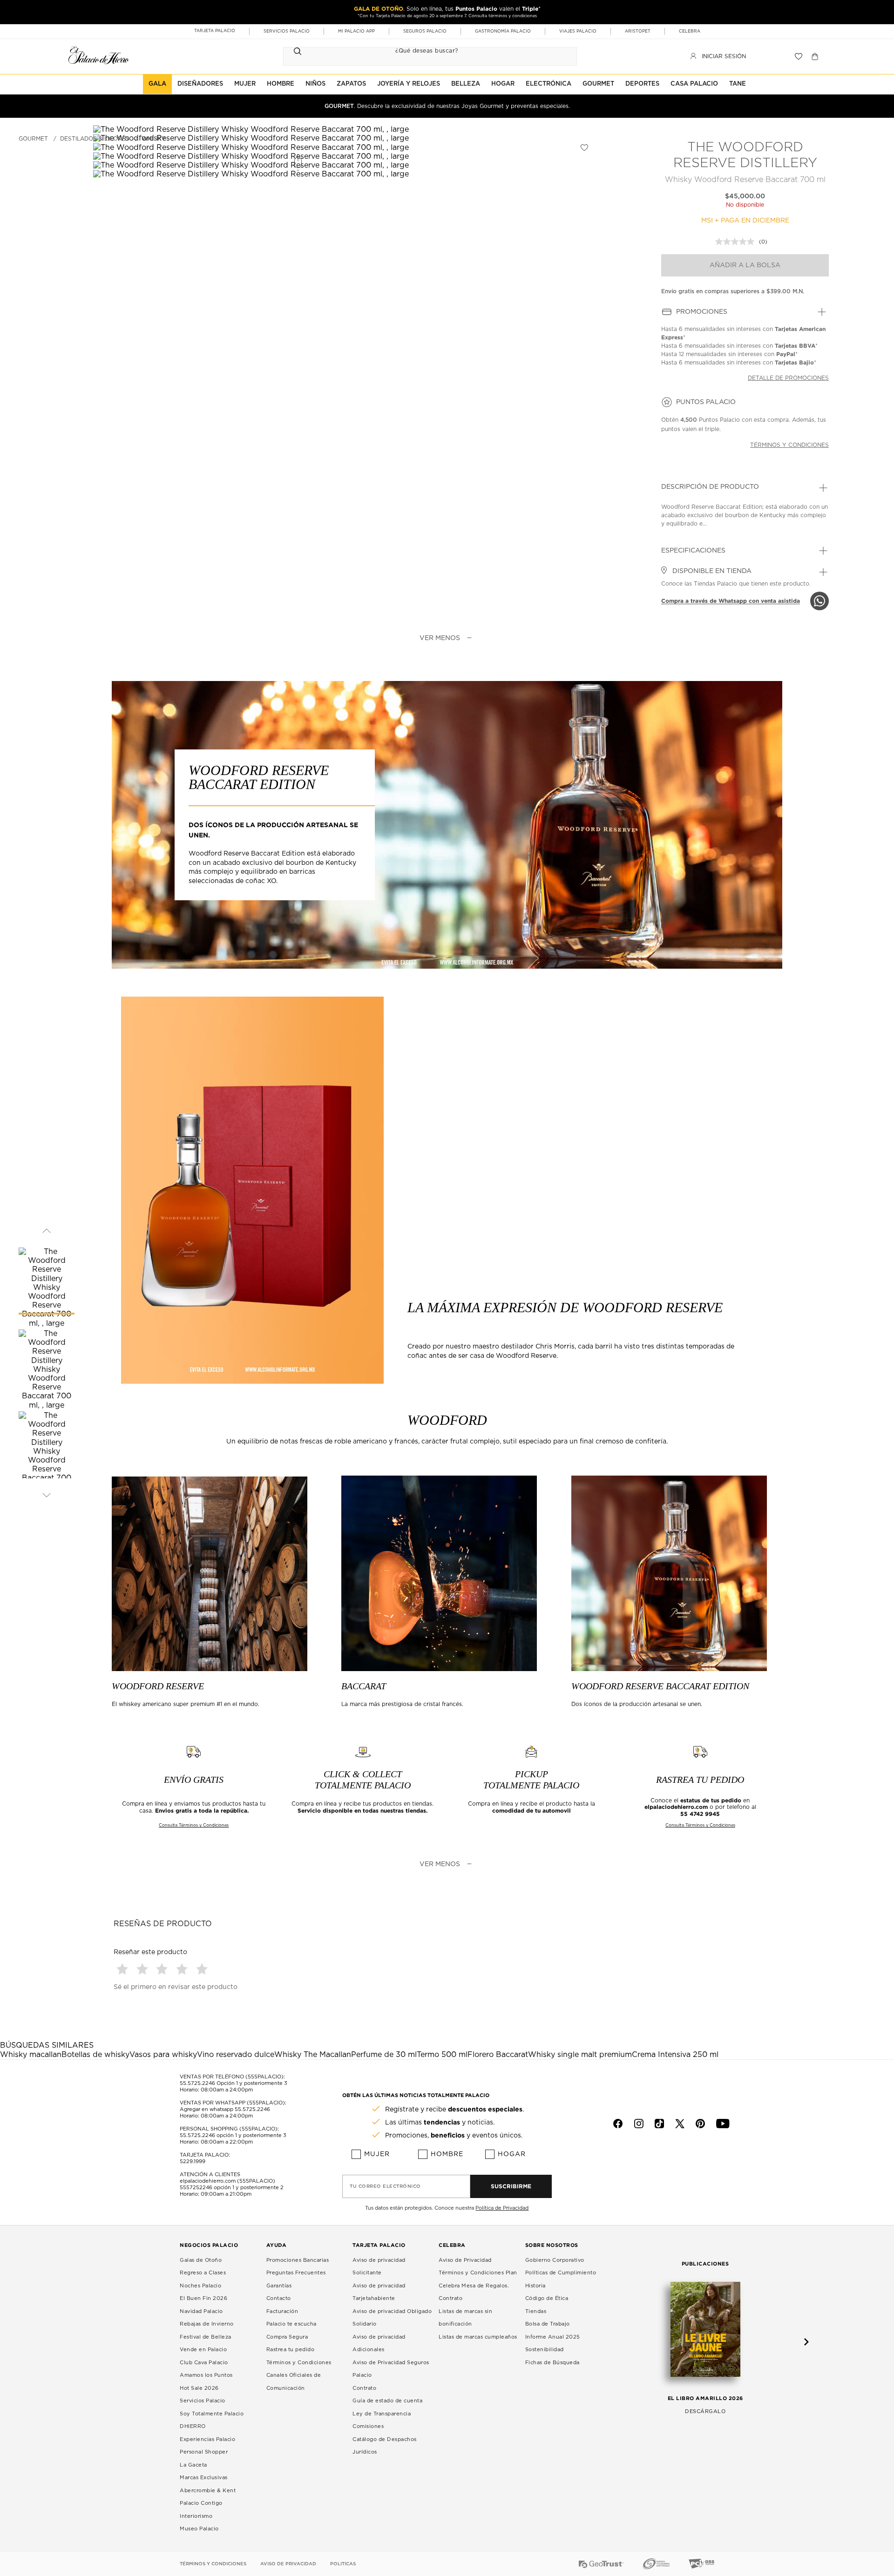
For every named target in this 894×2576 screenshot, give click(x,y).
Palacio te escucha (291, 2324)
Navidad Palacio (201, 2311)
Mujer (377, 2154)
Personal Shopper (204, 2452)
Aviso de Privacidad (465, 2260)
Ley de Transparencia (382, 2414)
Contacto (279, 2298)
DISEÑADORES (200, 84)
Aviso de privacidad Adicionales (379, 2343)
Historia (535, 2286)
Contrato (364, 2388)
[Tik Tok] (659, 2124)
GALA (157, 84)
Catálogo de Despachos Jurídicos (385, 2446)
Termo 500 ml (442, 2055)
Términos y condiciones (789, 445)
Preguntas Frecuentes (296, 2273)
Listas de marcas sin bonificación (465, 2318)
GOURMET (598, 84)
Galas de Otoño (201, 2260)
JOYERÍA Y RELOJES (409, 84)
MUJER (245, 84)
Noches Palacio (200, 2286)
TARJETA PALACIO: (205, 2155)
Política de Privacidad (502, 2208)
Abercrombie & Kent (208, 2491)
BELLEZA (466, 84)
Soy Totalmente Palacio (212, 2414)
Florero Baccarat (498, 2055)
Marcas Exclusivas (204, 2478)
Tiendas (536, 2311)
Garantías (279, 2286)
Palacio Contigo (201, 2503)
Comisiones (368, 2426)
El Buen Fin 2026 (203, 2298)
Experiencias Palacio (207, 2439)
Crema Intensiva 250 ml (675, 2055)
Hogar (512, 2154)
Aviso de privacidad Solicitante (379, 2267)
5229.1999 (193, 2161)
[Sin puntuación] (737, 242)
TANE (738, 84)
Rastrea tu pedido (291, 2350)
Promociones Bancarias (298, 2260)
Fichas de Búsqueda (552, 2363)
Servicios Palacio (203, 2401)
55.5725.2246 (197, 2083)
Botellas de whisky (95, 2055)
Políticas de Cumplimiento (561, 2273)
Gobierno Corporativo (555, 2260)
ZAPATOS (351, 84)
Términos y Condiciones (299, 2363)
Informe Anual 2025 (553, 2337)
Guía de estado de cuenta (387, 2401)
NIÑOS (315, 84)
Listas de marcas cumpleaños (478, 2337)
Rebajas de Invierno (207, 2324)
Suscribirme (511, 2186)
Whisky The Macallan (313, 2055)
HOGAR (503, 84)
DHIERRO (193, 2426)
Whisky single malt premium (580, 2055)
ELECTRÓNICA (549, 84)
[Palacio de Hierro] (99, 55)
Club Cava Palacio (204, 2363)
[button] (124, 1969)
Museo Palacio (199, 2529)
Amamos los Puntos (206, 2375)
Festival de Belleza (206, 2337)
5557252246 (196, 2188)
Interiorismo (196, 2516)
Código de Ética (547, 2298)
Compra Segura (287, 2337)
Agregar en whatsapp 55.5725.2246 (225, 2109)
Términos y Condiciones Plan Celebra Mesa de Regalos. (478, 2279)
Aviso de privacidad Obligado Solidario (392, 2318)
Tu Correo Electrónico (385, 2186)
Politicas (343, 2564)
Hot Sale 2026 (199, 2388)
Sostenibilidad (545, 2350)
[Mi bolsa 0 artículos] (816, 56)
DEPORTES (642, 84)
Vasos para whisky (163, 2055)
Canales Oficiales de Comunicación (294, 2382)
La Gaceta (193, 2465)
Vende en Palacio (203, 2350)
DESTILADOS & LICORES (95, 139)
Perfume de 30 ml (384, 2055)
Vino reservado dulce (236, 2055)
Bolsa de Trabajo (548, 2324)
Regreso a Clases (203, 2273)
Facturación (282, 2311)
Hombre (447, 2154)
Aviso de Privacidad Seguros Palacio (391, 2369)
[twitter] (680, 2124)
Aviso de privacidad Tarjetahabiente (379, 2292)
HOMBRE (281, 84)
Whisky (154, 139)
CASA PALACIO (694, 84)
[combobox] (421, 51)
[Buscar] (298, 51)
